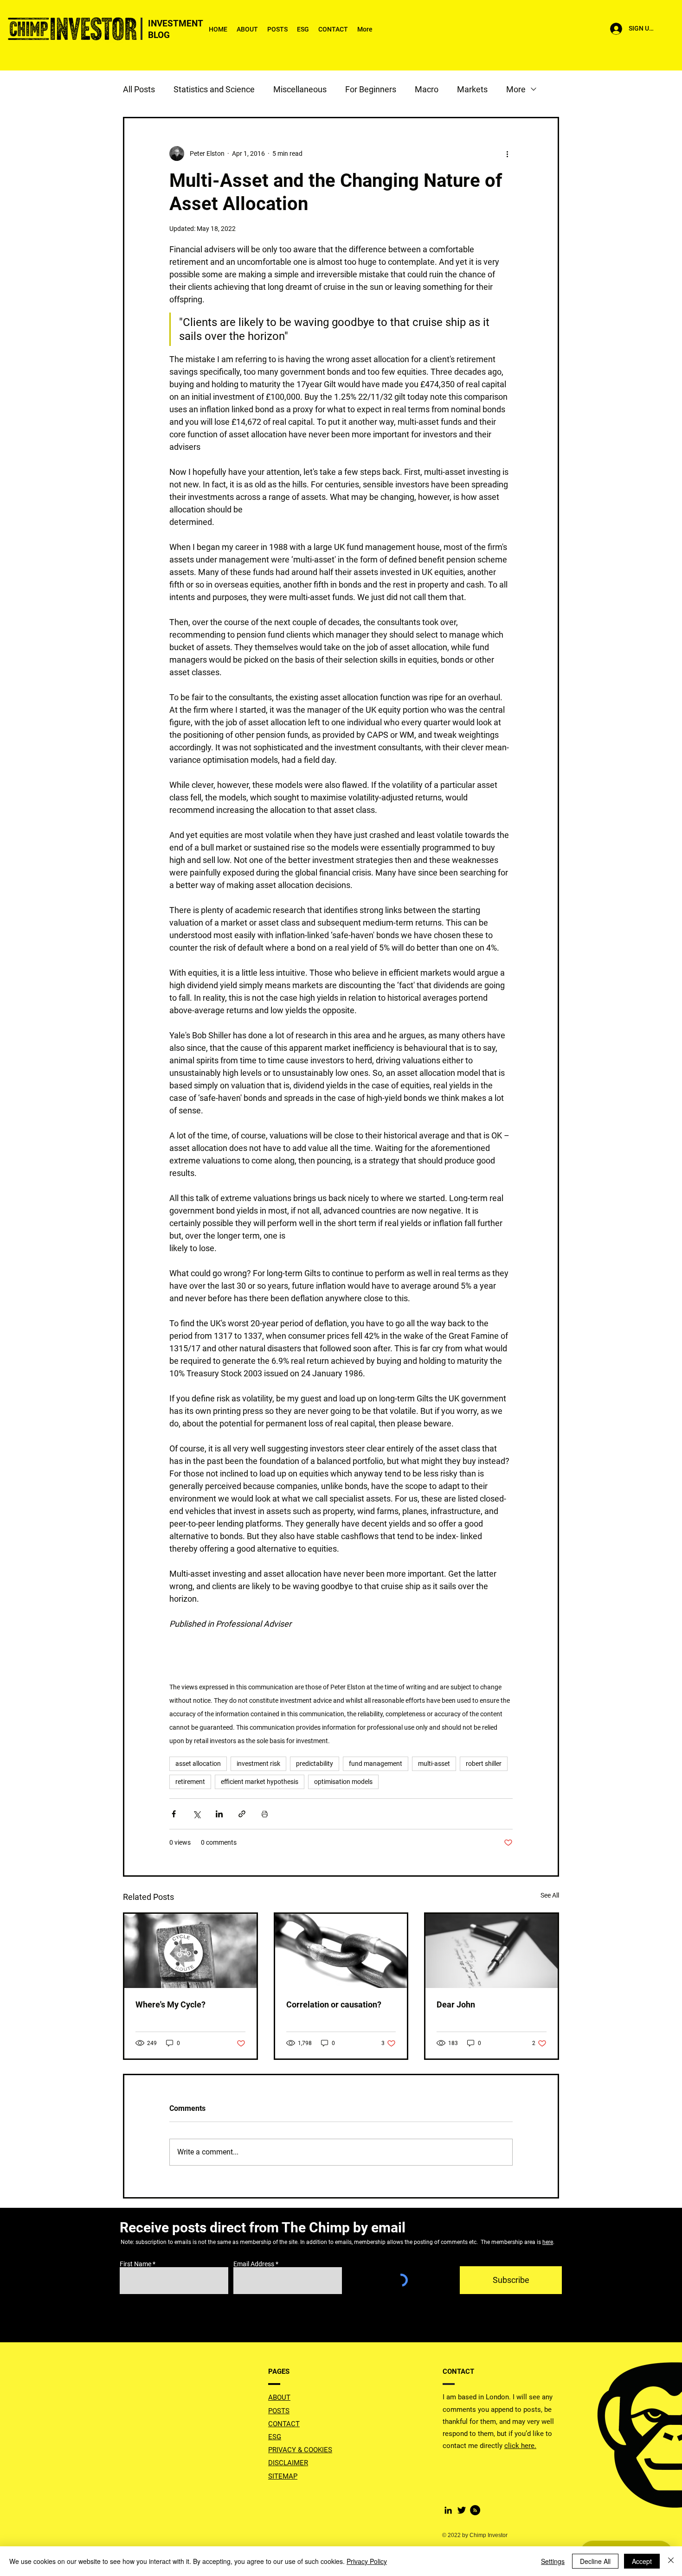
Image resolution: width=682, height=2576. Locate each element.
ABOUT (279, 2397)
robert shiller (484, 1764)
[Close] (671, 2561)
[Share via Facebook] (174, 1814)
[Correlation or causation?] (341, 1951)
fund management (376, 1764)
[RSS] (475, 2510)
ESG (275, 2437)
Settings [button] (553, 2561)
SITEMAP (283, 2476)
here (548, 2242)
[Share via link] (242, 1814)
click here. (520, 2446)
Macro (427, 89)
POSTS (279, 2411)
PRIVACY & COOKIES (300, 2450)
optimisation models (343, 1782)
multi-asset (434, 1764)
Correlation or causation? (334, 2004)
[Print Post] (265, 1814)
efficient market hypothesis (260, 1782)
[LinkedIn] (448, 2510)
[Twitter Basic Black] (462, 2510)
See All (550, 1895)
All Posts (139, 89)
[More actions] (507, 153)
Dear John (456, 2004)
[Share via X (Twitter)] (196, 1814)
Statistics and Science (214, 89)
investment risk (258, 1764)
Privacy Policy (367, 2561)
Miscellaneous (300, 89)
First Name (135, 2264)
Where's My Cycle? (170, 2004)
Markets (472, 89)
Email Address (254, 2264)
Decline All (595, 2561)
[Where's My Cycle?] (190, 1951)
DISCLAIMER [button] (288, 2463)
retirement (190, 1782)
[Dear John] (492, 1951)
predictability (315, 1764)
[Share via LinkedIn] (219, 1814)
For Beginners (371, 89)
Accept (642, 2561)
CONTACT (284, 2424)
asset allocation (198, 1764)
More (516, 89)
